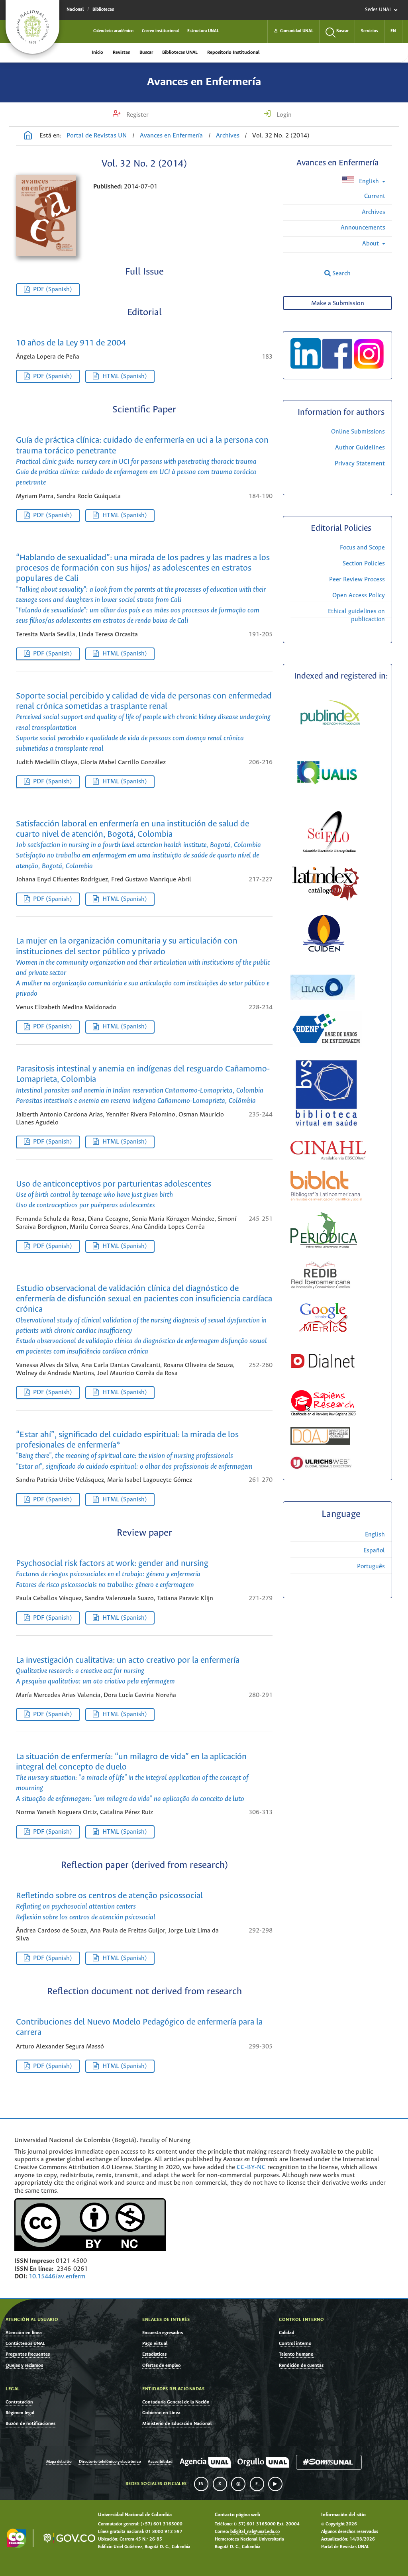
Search (341, 274)
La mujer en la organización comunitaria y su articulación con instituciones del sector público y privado (143, 967)
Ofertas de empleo (162, 2365)
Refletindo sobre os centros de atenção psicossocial (109, 1906)
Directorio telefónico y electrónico (110, 2462)
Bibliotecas (103, 10)
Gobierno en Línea (161, 2413)
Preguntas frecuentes (28, 2354)
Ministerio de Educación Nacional (177, 2424)
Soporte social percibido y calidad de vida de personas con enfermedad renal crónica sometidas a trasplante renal (144, 722)
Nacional (75, 10)
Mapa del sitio (59, 2462)
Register (137, 115)
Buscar (146, 52)
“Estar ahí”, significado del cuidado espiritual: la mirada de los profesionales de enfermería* (134, 1451)
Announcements (363, 228)
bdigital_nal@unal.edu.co (255, 2532)
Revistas (121, 52)
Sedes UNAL (378, 10)
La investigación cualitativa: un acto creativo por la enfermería (128, 1671)
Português (371, 1567)
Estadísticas (154, 2354)
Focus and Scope (362, 548)
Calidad (287, 2333)
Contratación (19, 2402)
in (201, 2484)
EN (393, 31)
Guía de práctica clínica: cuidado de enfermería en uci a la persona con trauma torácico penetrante (142, 461)
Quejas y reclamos (24, 2365)
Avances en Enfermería (204, 82)
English (369, 181)
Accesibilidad (160, 2462)
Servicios (370, 31)
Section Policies (364, 564)
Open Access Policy (359, 595)
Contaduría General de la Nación (176, 2402)
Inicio (97, 52)
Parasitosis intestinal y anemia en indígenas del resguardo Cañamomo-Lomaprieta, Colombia (143, 1085)
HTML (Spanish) (125, 376)
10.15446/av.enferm (57, 2277)
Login (283, 115)
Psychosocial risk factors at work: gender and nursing (112, 1574)
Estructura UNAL (203, 31)
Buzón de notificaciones (30, 2424)
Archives (228, 136)
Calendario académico (113, 31)
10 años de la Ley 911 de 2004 (71, 343)
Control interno (295, 2344)
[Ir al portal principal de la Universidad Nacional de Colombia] (32, 27)
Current (375, 196)
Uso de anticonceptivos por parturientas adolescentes (114, 1195)
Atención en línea (24, 2333)
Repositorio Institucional (233, 52)
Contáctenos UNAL (25, 2344)
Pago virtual (155, 2344)
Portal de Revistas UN (97, 136)
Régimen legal (20, 2413)
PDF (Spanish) (53, 289)
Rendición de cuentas (301, 2365)
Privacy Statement (360, 464)
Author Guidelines (360, 448)
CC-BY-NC (251, 2167)
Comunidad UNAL (293, 31)
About (371, 244)
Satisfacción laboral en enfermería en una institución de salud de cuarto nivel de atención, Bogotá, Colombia (138, 845)
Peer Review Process (357, 580)
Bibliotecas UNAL (180, 52)
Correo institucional (160, 31)
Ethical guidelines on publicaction (356, 615)
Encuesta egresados (163, 2333)
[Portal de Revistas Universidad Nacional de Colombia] (28, 136)
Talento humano (296, 2354)
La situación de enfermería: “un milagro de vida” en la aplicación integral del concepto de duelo (132, 1778)
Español (374, 1551)
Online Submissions (358, 432)
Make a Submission (338, 303)
